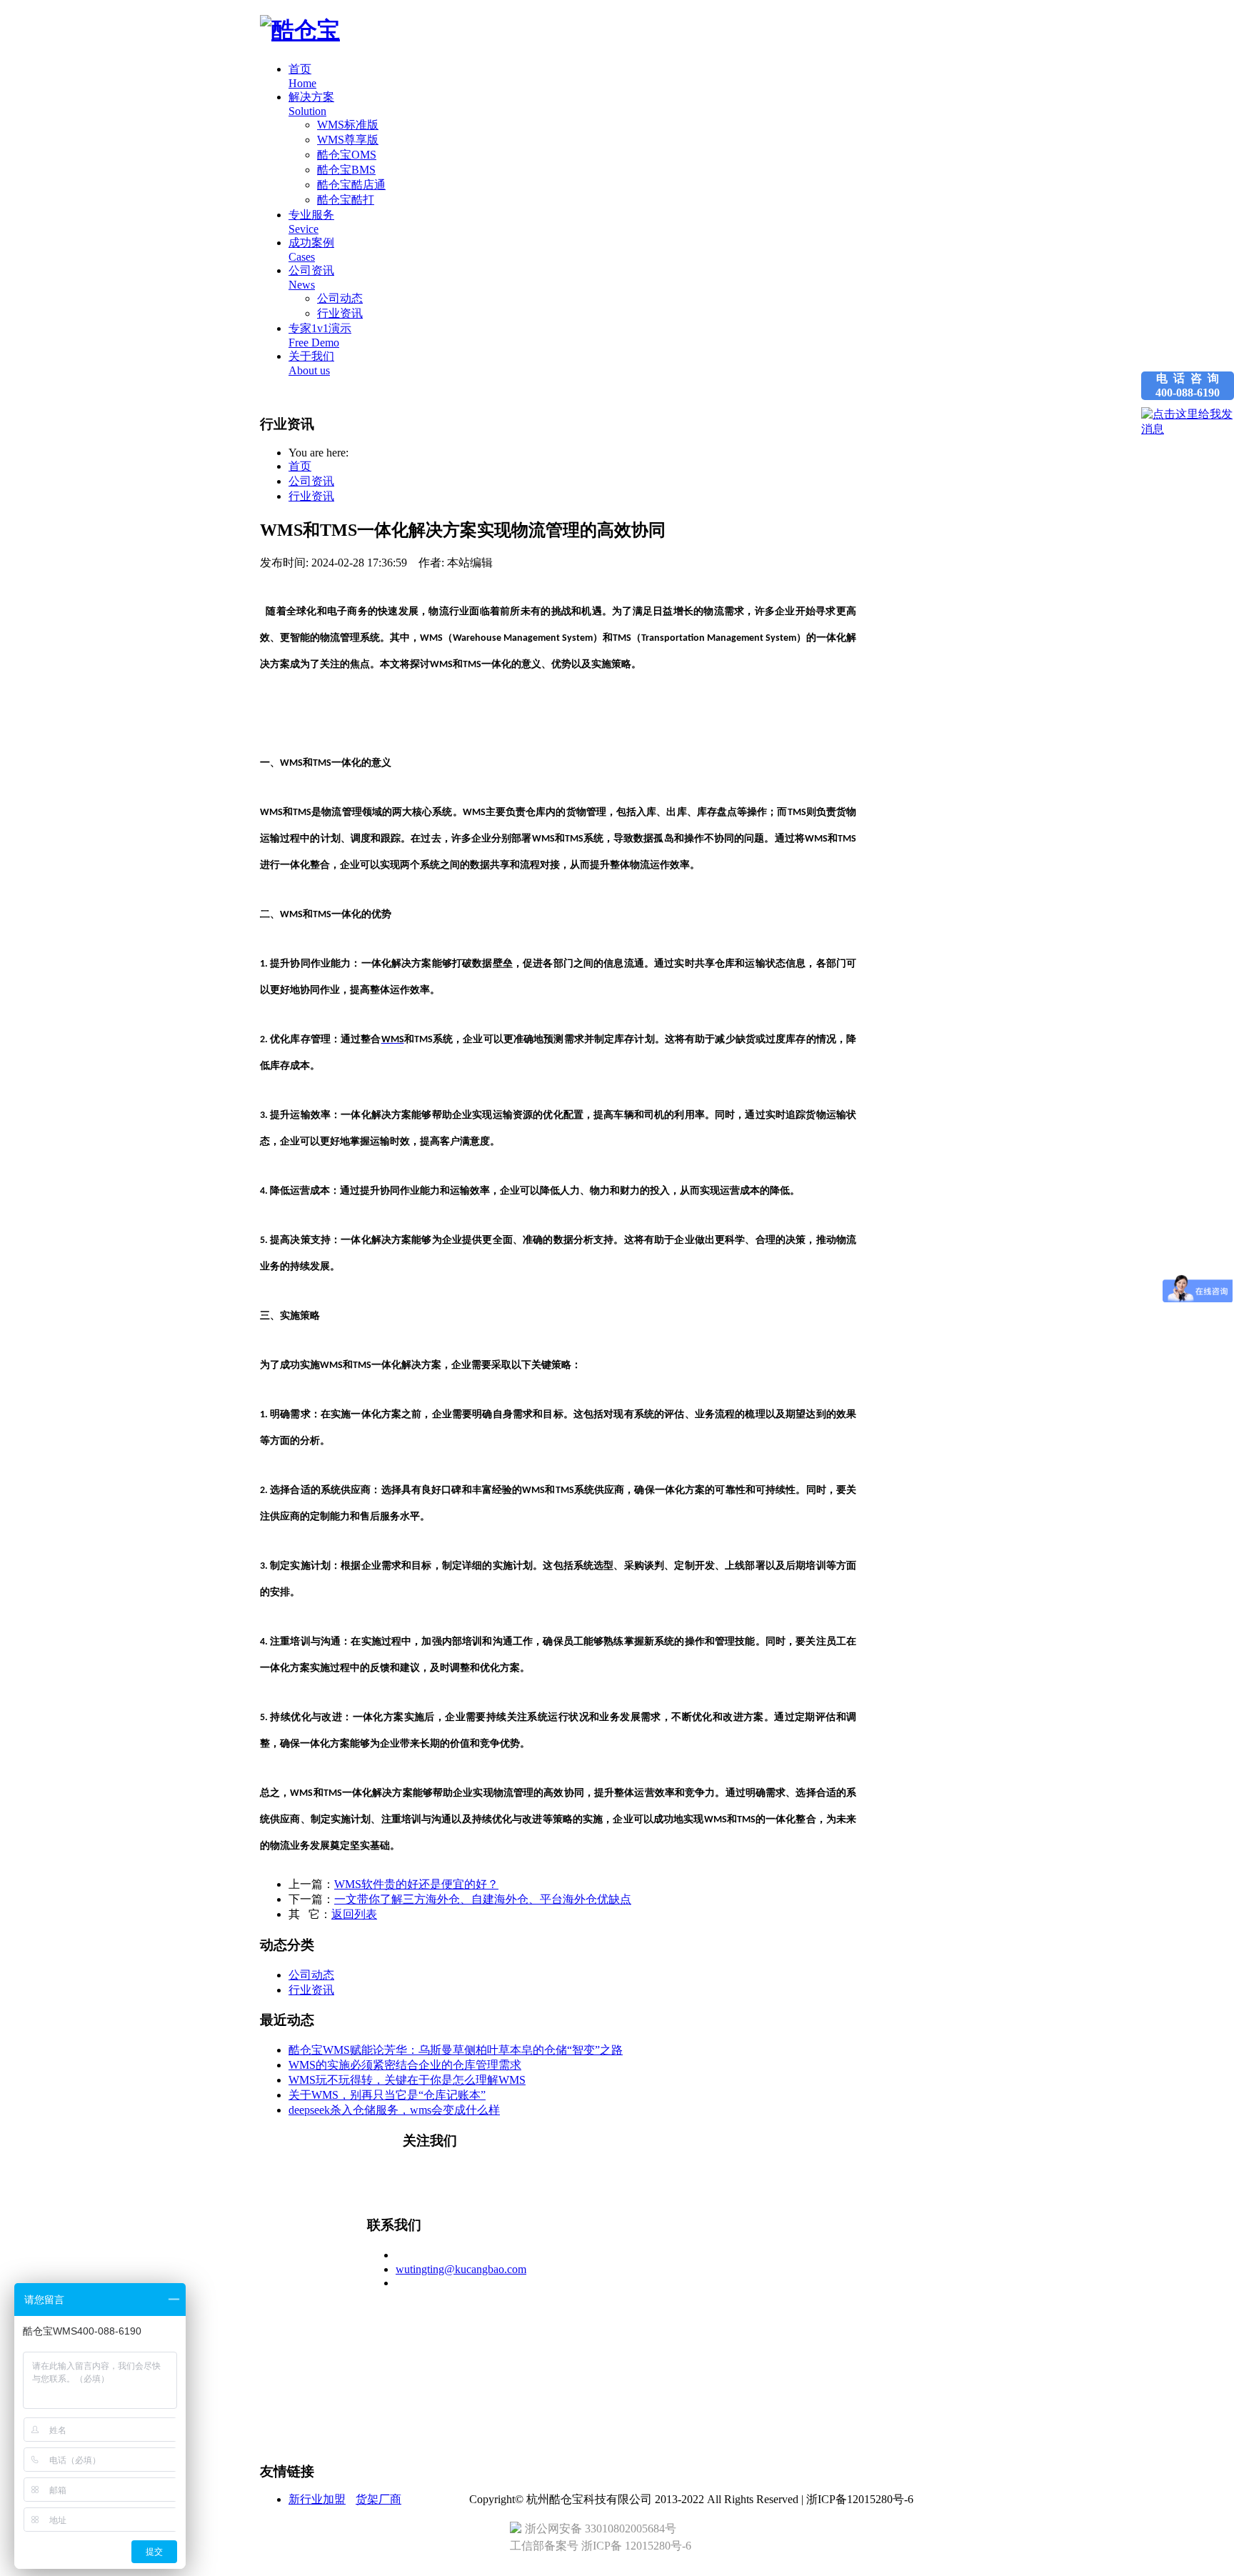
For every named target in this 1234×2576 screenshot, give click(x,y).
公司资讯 (311, 481)
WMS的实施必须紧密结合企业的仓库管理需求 (405, 2065)
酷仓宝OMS (347, 155)
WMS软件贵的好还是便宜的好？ (416, 1884)
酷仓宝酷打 (346, 200)
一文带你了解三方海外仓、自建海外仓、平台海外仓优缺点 (483, 1899)
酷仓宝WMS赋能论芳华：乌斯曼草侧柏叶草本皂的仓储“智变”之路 (456, 2050)
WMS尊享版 (348, 140)
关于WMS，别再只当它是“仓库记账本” (387, 2095)
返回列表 (354, 1914)
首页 (300, 466)
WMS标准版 (348, 125)
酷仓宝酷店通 (351, 185)
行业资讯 (340, 313)
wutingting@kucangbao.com (461, 2269)
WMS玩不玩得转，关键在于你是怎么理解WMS (407, 2080)
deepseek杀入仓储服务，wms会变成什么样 (394, 2110)
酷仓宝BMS (346, 170)
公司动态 (340, 298)
